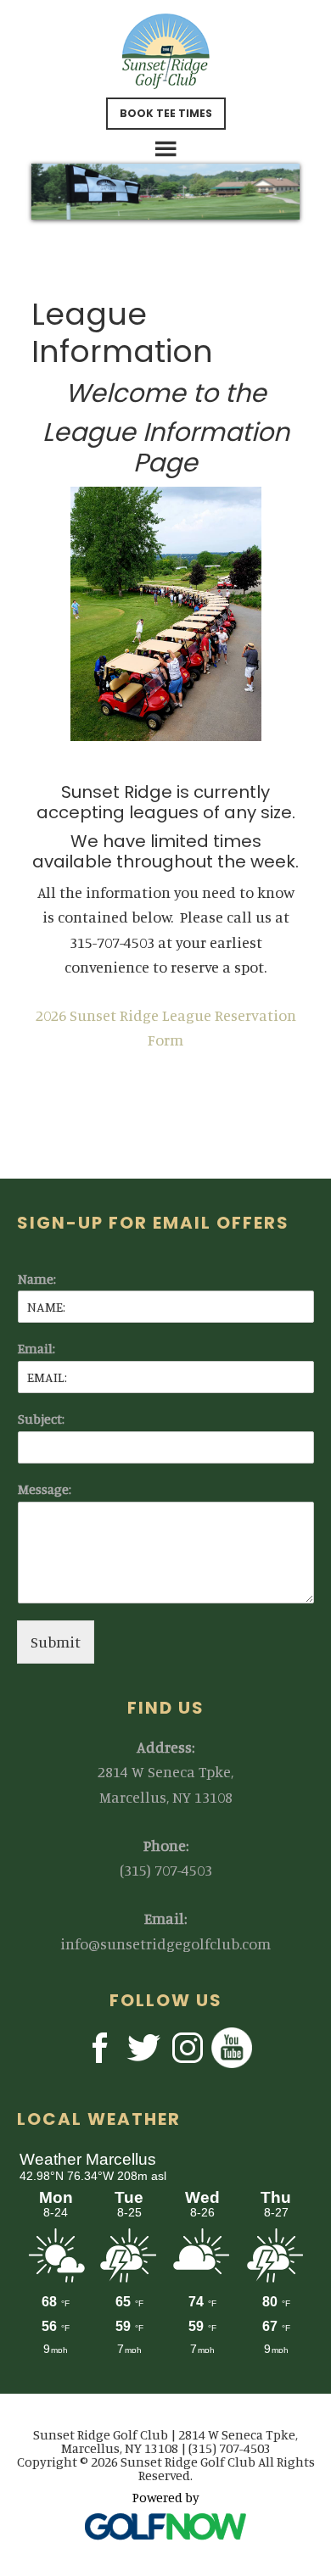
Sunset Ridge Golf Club (166, 51)
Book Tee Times (166, 113)
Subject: (41, 1419)
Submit (56, 1642)
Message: (45, 1489)
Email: (36, 1348)
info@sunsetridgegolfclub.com (165, 1943)
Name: (37, 1279)
